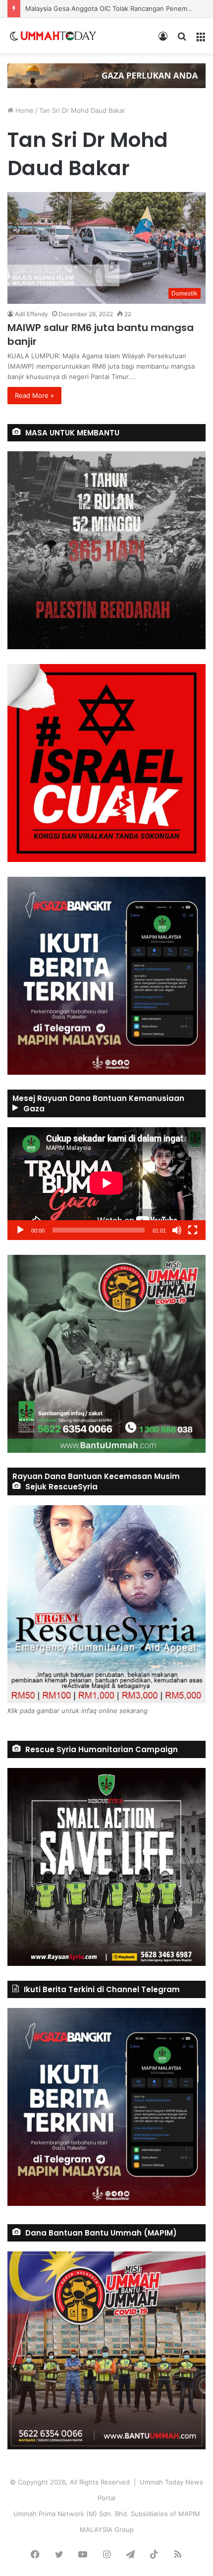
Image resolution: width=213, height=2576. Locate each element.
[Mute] (177, 1230)
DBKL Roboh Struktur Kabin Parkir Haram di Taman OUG (111, 8)
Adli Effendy (31, 314)
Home (24, 110)
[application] (106, 1184)
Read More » (34, 395)
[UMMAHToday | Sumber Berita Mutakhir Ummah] (58, 36)
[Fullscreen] (193, 1230)
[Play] (20, 1230)
